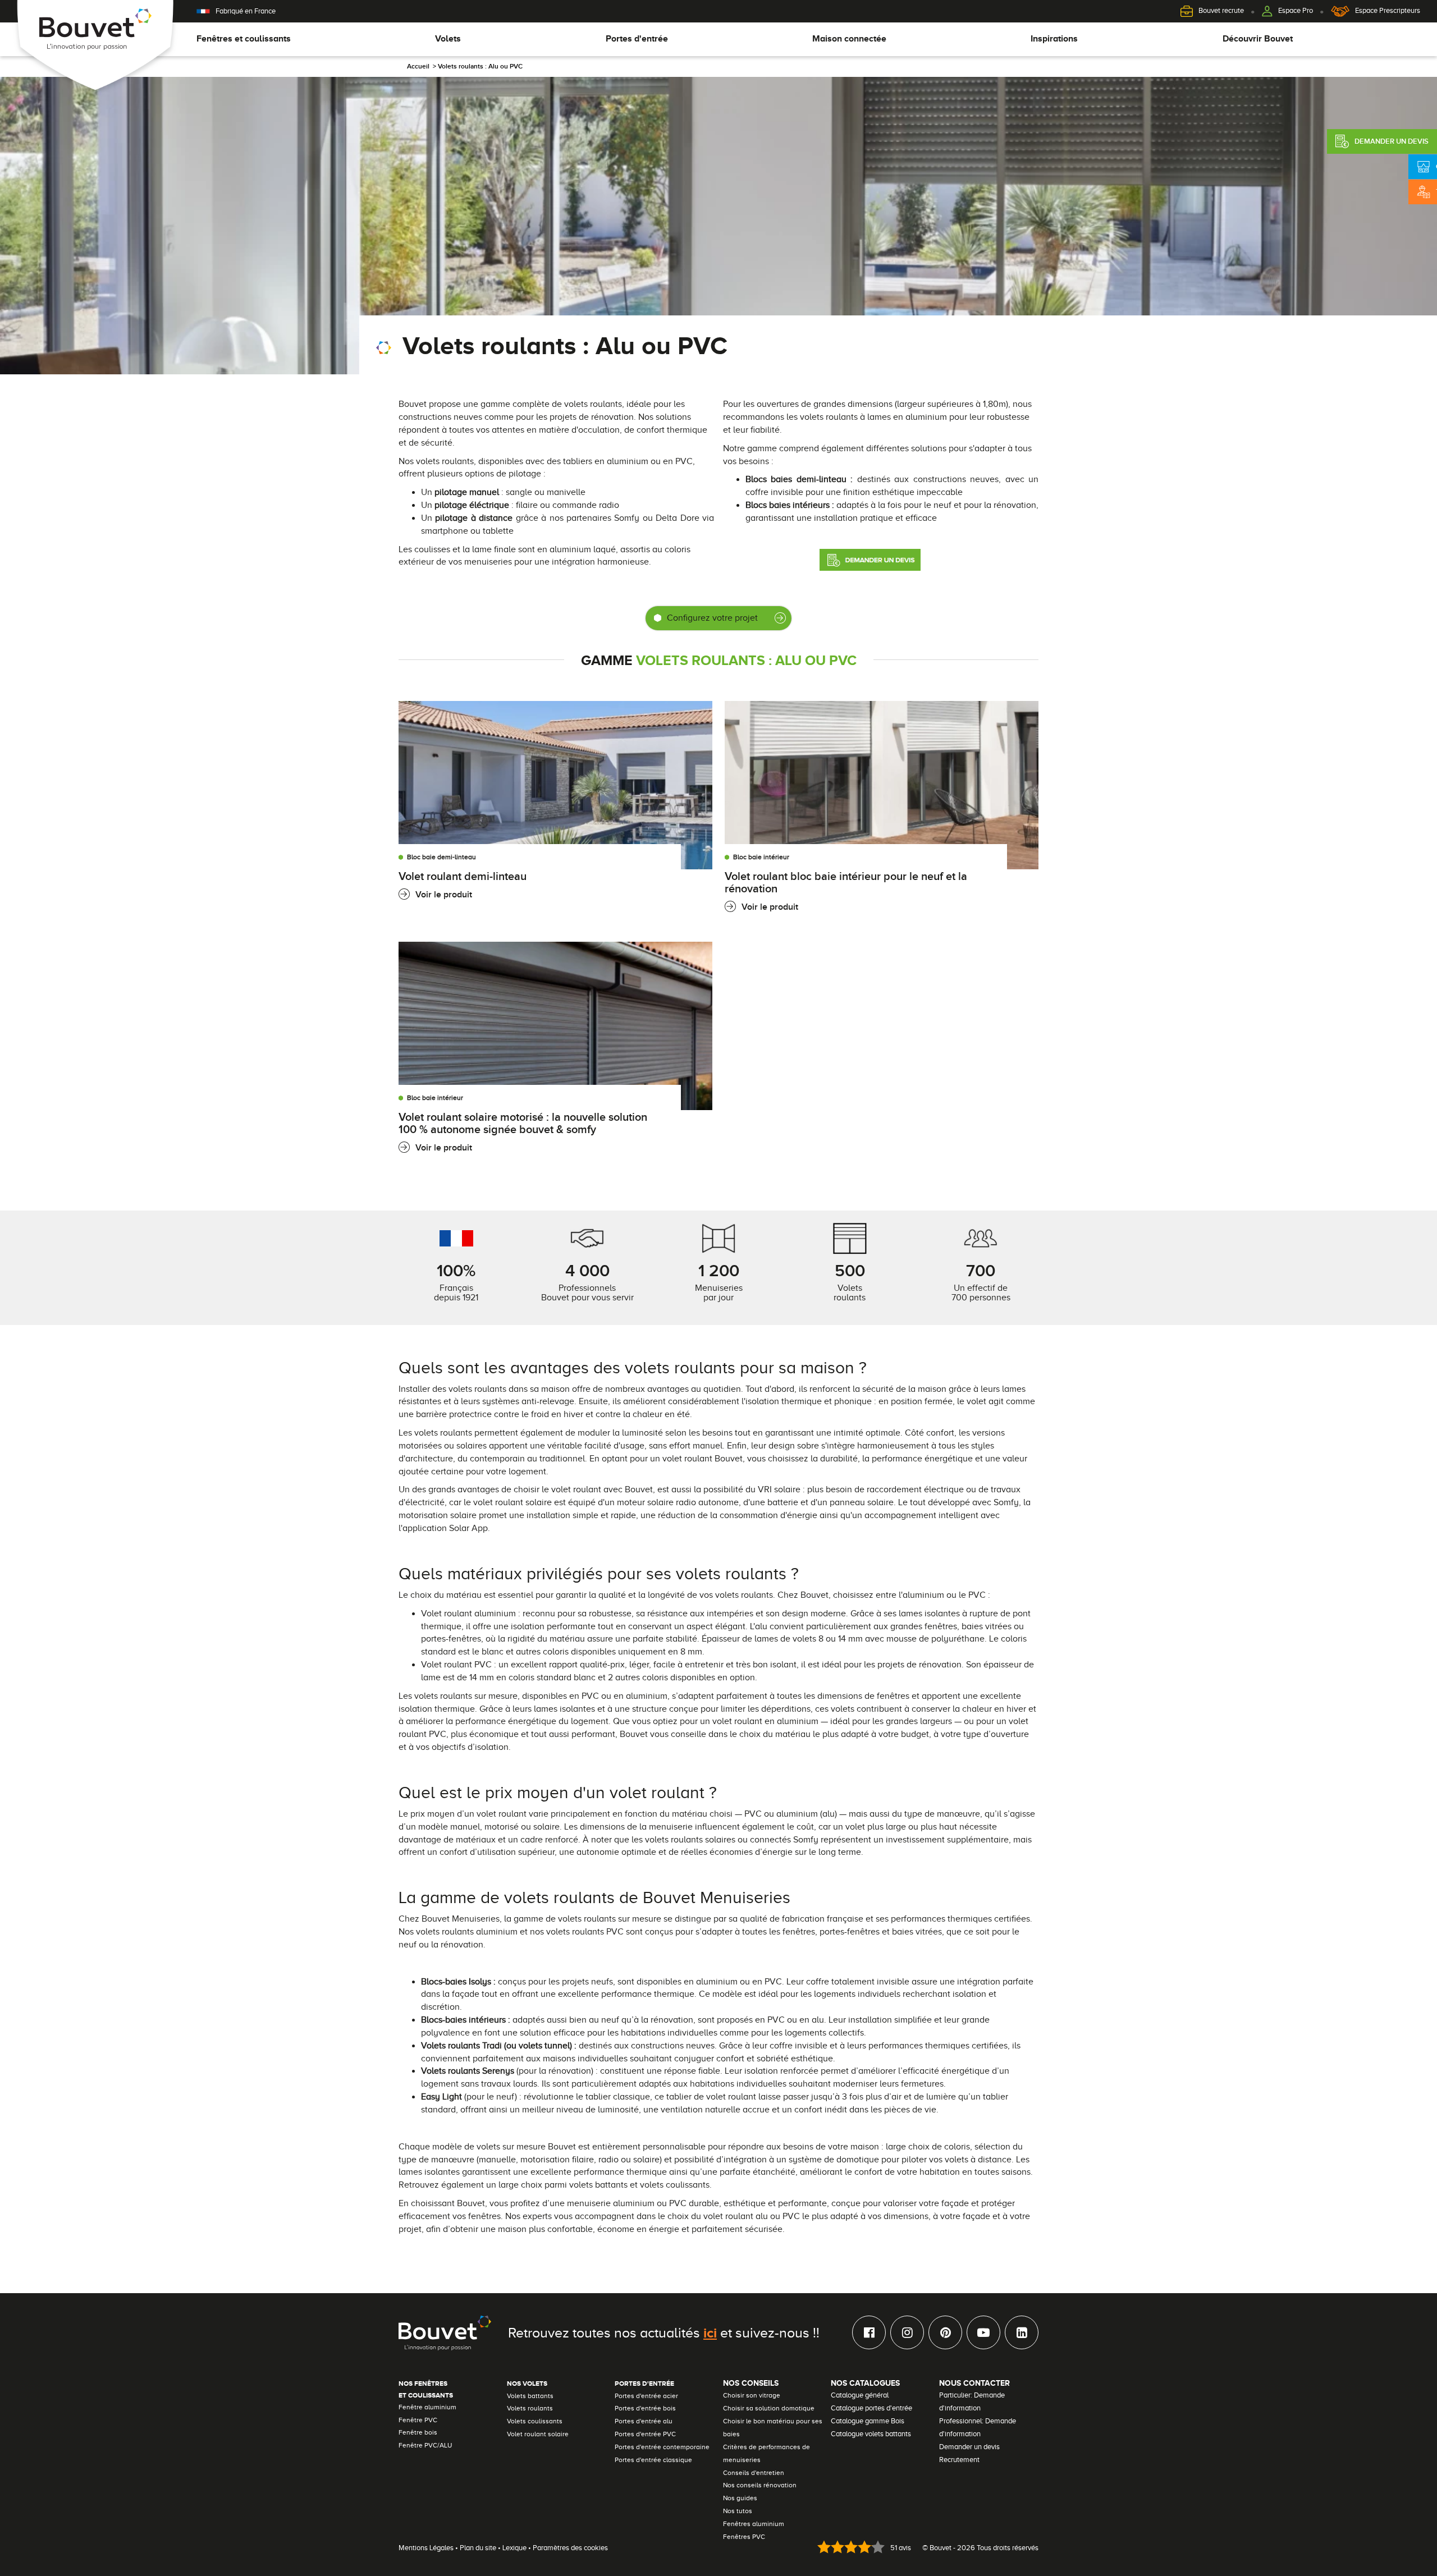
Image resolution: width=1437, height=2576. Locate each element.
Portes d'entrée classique (653, 2460)
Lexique (514, 2548)
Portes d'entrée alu (644, 2421)
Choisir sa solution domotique (769, 2408)
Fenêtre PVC (418, 2420)
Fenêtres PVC (744, 2537)
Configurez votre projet (712, 618)
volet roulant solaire (512, 1502)
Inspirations (1054, 39)
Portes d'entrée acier (646, 2396)
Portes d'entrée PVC (645, 2434)
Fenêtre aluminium (427, 2407)
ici (710, 2332)
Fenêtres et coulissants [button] (244, 39)
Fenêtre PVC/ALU (425, 2445)
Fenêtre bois (418, 2432)
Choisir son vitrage (752, 2395)
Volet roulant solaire (538, 2434)
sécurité (437, 443)
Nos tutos (738, 2511)
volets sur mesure (511, 2147)
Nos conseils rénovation (760, 2485)
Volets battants (530, 2396)
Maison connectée (849, 39)
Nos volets (527, 2384)
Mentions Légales (426, 2548)
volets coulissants (675, 2185)
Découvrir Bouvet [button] (1258, 39)
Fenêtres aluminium (754, 2524)
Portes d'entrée (644, 2384)
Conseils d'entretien (754, 2473)
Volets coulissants (535, 2421)
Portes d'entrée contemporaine (662, 2447)
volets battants (598, 2185)
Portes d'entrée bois (645, 2408)
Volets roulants (530, 2408)
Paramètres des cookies (570, 2548)
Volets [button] (448, 39)
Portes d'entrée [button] (637, 39)
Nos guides (740, 2498)
